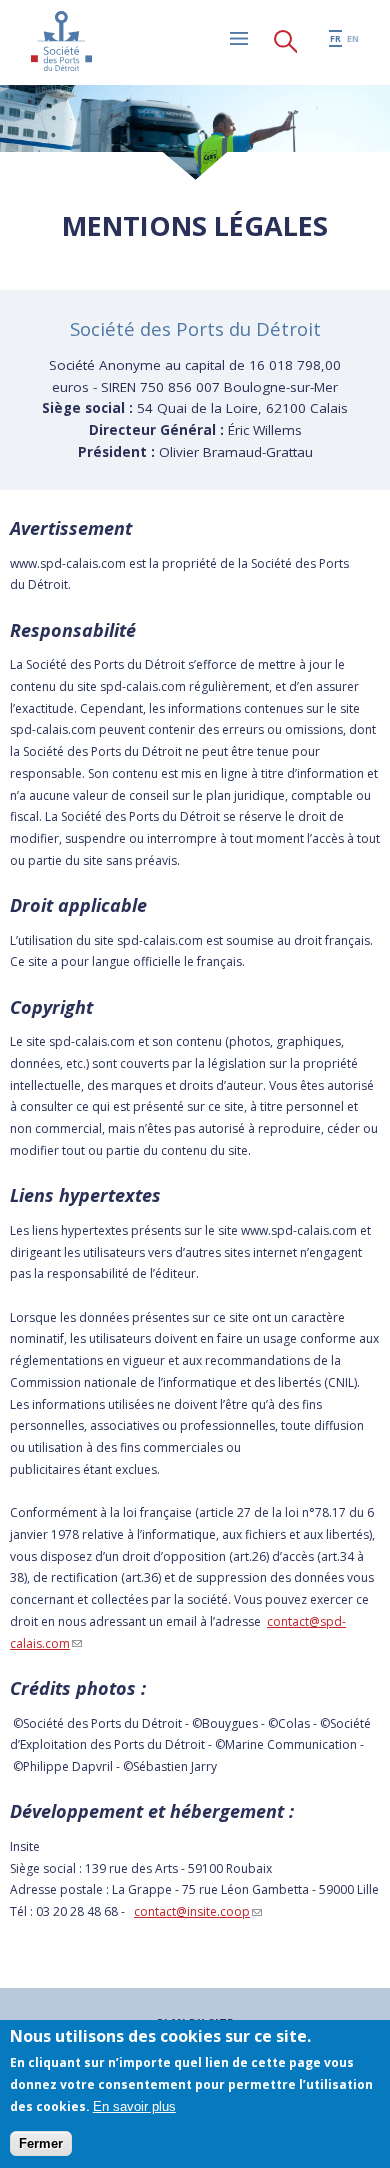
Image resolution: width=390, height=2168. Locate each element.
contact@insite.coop (198, 1911)
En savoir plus (134, 2106)
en (353, 38)
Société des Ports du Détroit (61, 41)
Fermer (41, 2143)
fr (335, 38)
